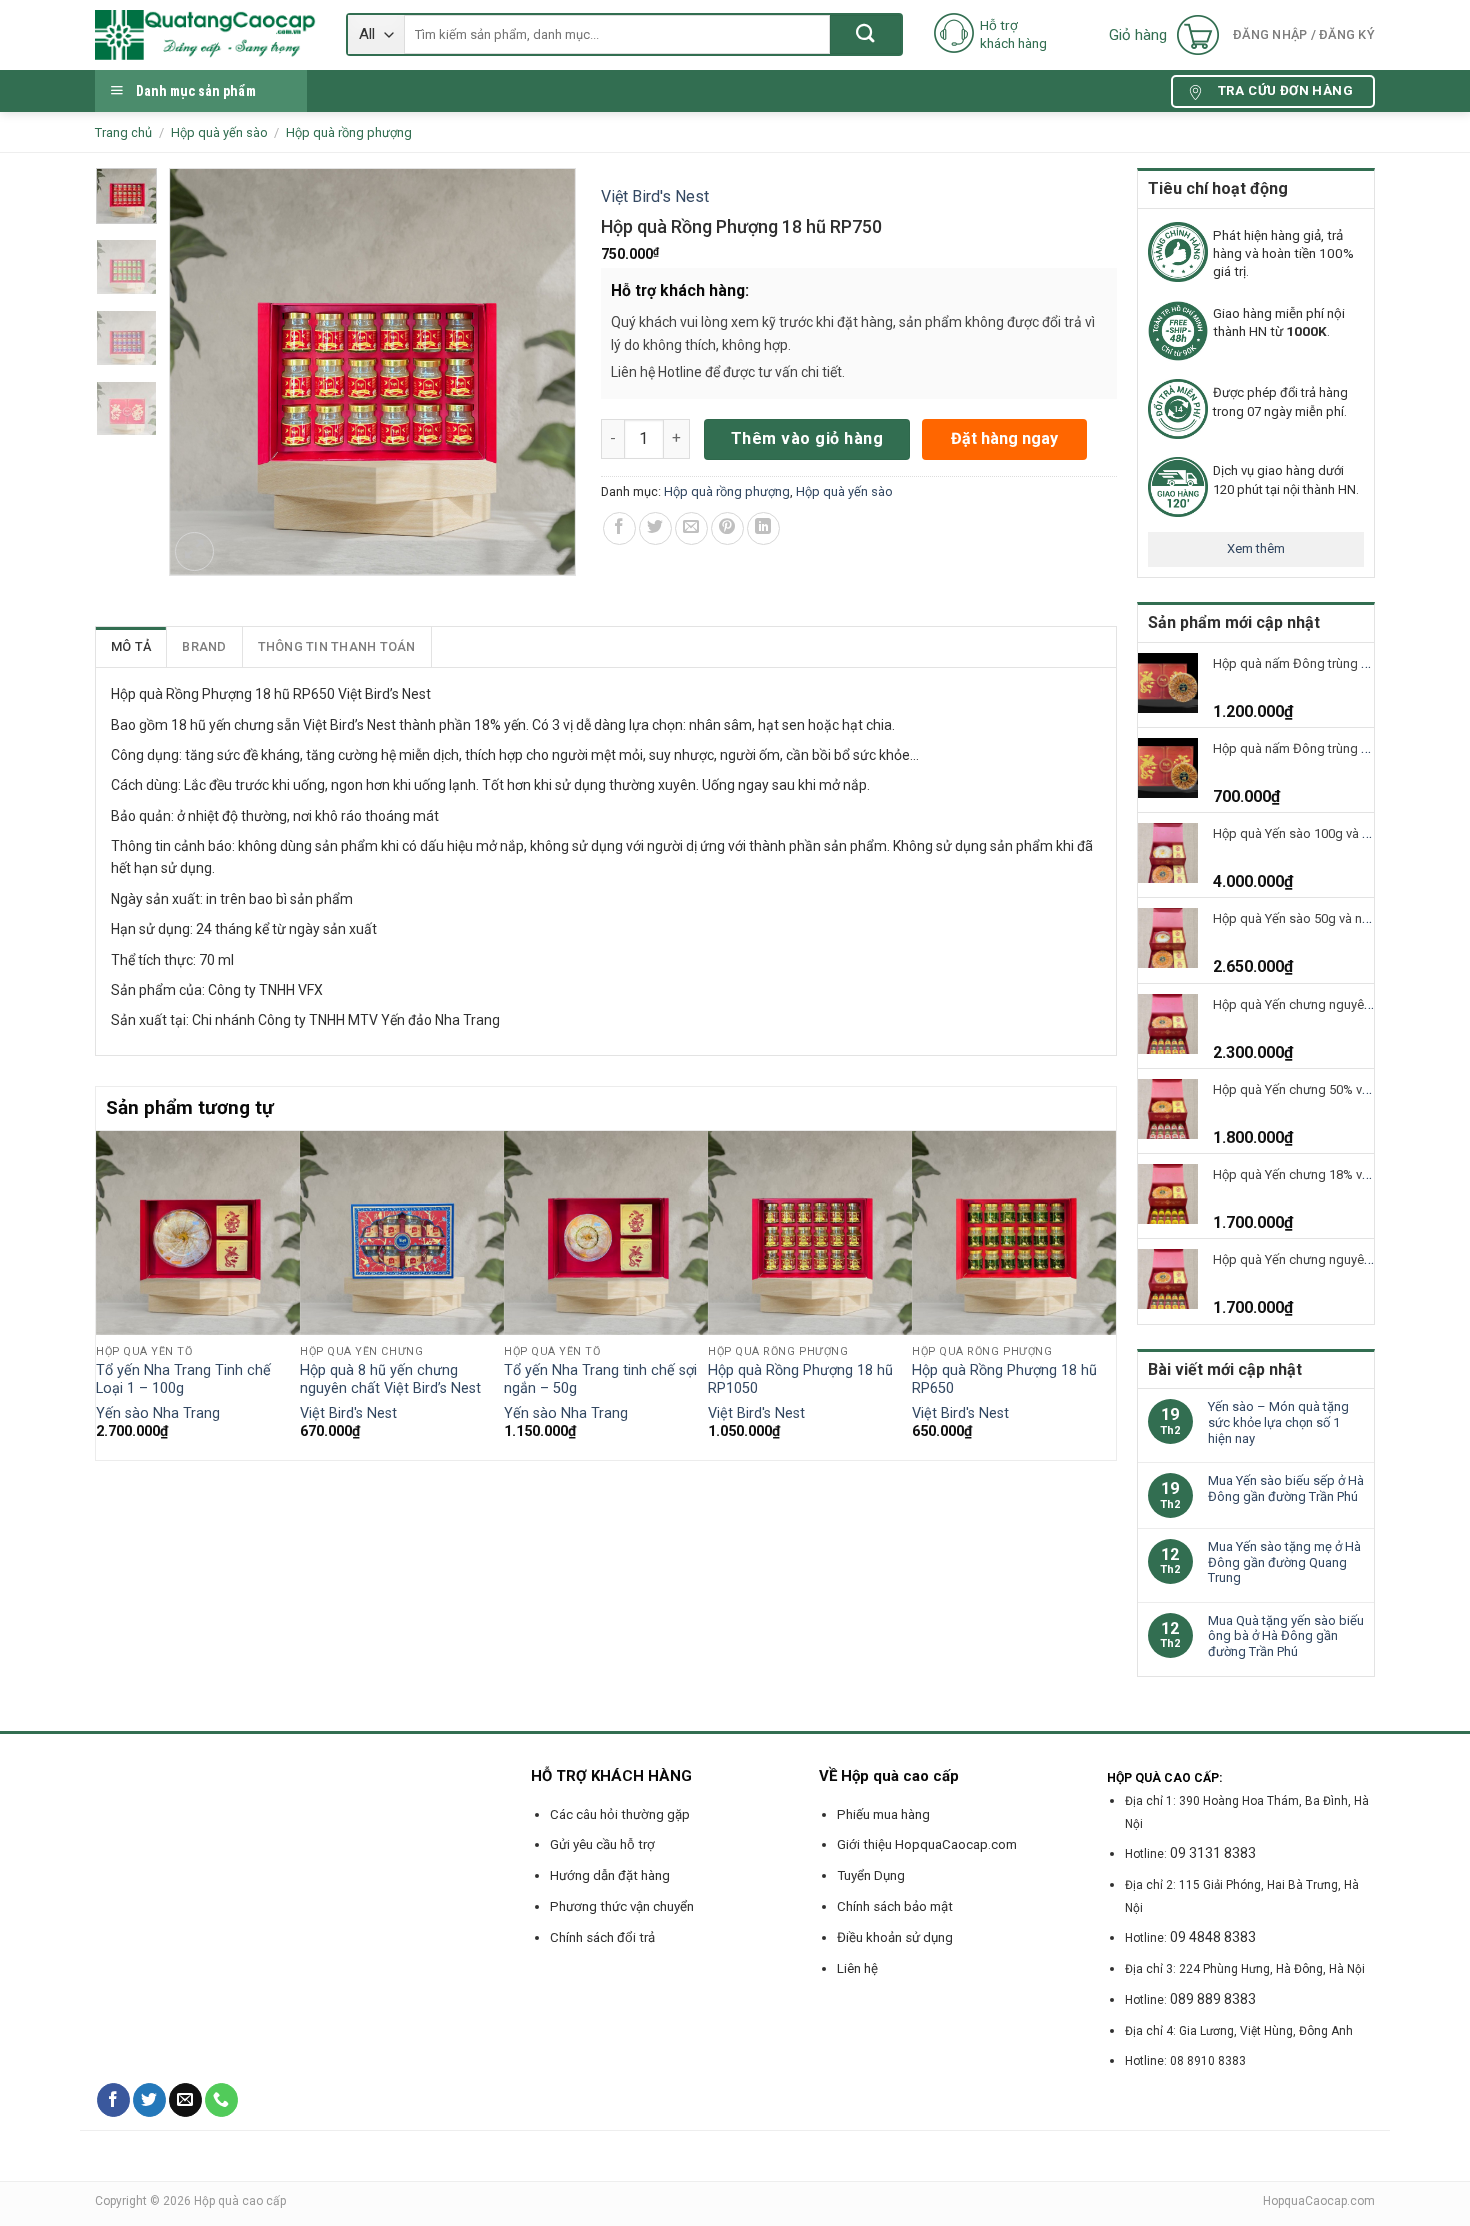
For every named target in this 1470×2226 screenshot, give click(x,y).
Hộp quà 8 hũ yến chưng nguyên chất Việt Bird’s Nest (390, 1380)
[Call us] (221, 2100)
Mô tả (131, 646)
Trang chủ (123, 132)
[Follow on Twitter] (149, 2100)
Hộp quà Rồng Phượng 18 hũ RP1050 (800, 1380)
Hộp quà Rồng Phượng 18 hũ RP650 (1004, 1380)
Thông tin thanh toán (337, 646)
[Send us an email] (185, 2100)
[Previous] (107, 1293)
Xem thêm (1256, 548)
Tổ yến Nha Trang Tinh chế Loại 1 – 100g (183, 1380)
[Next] (1105, 1293)
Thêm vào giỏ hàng (807, 438)
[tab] (131, 647)
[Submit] (865, 34)
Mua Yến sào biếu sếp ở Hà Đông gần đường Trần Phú (1286, 1488)
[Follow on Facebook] (113, 2100)
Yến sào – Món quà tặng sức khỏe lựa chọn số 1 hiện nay (1278, 1422)
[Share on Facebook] (619, 528)
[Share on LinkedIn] (763, 528)
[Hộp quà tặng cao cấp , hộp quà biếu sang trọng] (205, 35)
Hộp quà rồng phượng (349, 132)
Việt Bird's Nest (655, 196)
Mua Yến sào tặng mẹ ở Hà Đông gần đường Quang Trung (1284, 1562)
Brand (204, 646)
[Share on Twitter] (655, 528)
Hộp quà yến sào (219, 132)
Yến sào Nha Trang (158, 1413)
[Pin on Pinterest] (727, 528)
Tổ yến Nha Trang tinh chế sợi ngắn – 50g (600, 1380)
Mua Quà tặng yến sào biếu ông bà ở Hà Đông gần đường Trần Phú (1286, 1636)
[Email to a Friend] (691, 528)
